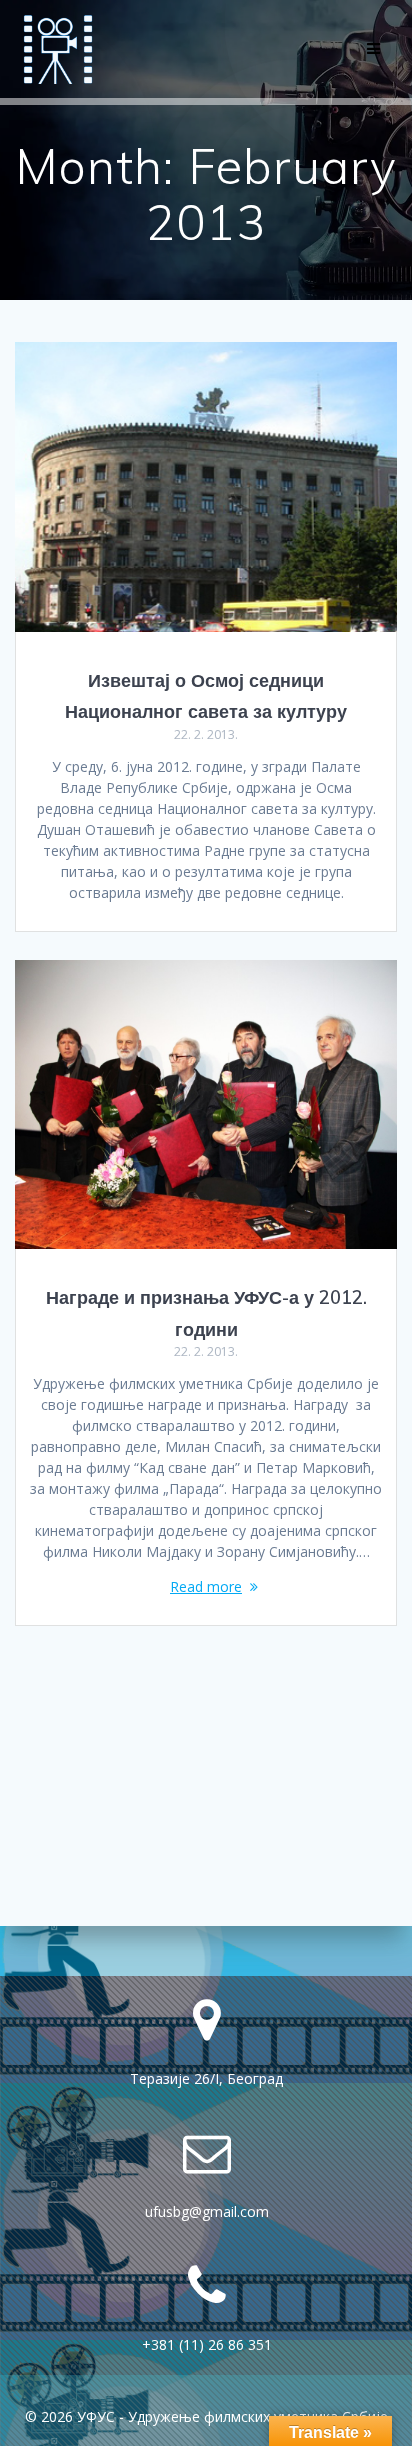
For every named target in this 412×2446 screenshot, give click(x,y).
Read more (206, 1586)
